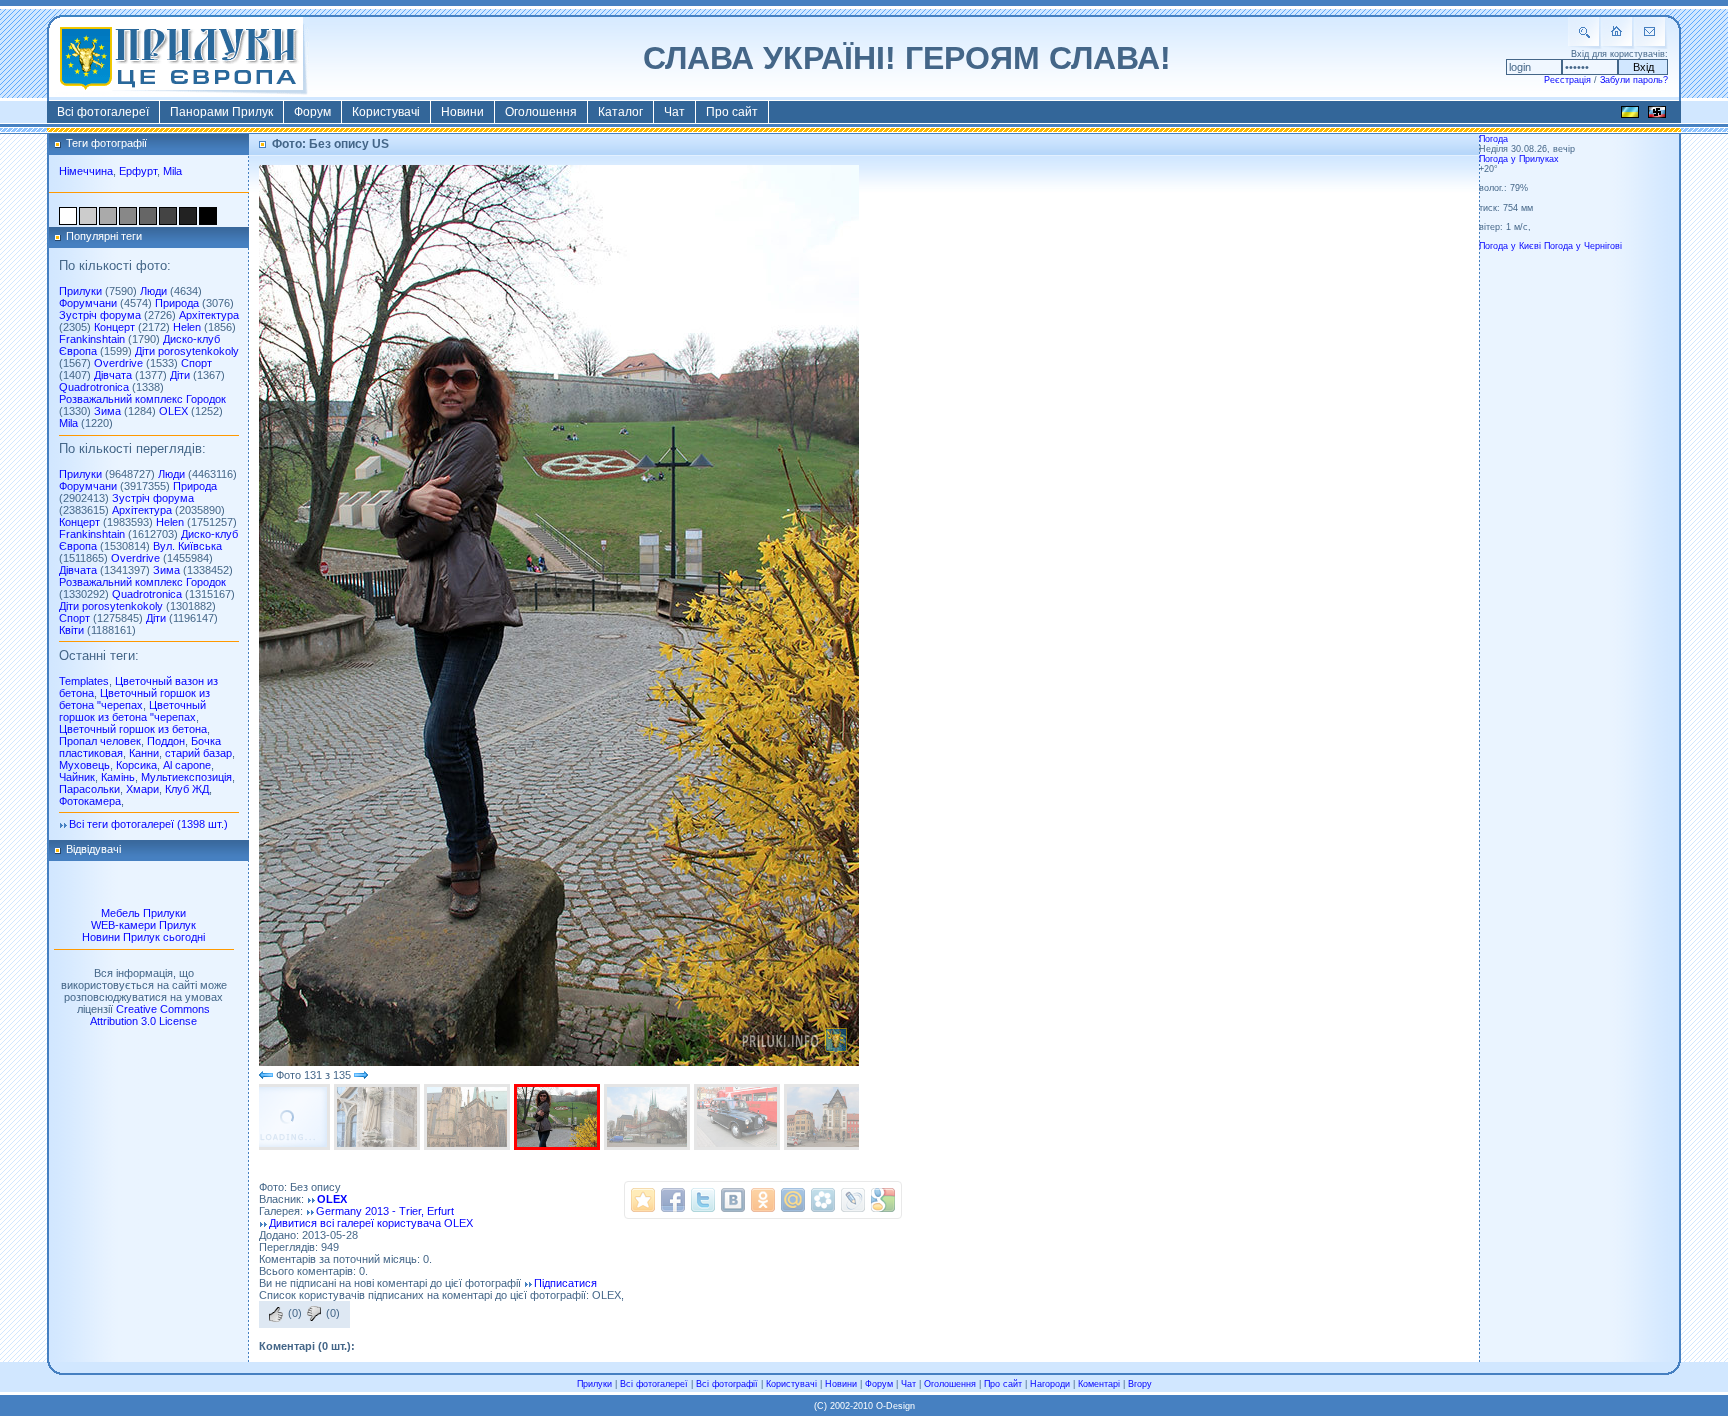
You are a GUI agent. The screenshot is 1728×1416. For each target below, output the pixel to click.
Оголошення (541, 112)
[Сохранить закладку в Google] (883, 1200)
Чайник (77, 777)
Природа (177, 303)
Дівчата (113, 375)
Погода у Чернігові (1583, 246)
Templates (84, 681)
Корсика (136, 765)
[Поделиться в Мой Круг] (823, 1200)
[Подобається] (276, 1314)
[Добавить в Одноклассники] (763, 1200)
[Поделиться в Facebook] (673, 1200)
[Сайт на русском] (1657, 115)
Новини (462, 112)
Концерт (114, 327)
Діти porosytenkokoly (187, 351)
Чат (674, 112)
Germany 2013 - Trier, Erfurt (385, 1211)
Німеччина (86, 171)
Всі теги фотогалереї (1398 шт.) (148, 824)
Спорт (196, 363)
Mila (172, 171)
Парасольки (89, 789)
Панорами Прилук (221, 112)
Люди (153, 291)
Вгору (1140, 1384)
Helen (187, 327)
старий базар (198, 753)
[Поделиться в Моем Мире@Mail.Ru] (793, 1200)
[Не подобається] (314, 1314)
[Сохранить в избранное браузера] (643, 1200)
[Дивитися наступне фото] (361, 1075)
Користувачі (386, 112)
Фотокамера (90, 801)
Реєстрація (1567, 80)
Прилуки (80, 291)
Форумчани (88, 303)
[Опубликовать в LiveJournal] (853, 1200)
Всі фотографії (727, 1384)
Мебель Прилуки (143, 913)
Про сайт (732, 112)
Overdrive (118, 363)
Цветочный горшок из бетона (133, 729)
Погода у (1519, 159)
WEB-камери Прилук (143, 925)
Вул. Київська (187, 546)
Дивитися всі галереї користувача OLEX (371, 1223)
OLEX (173, 411)
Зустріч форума (100, 315)
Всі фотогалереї (103, 112)
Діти (180, 375)
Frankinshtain (92, 339)
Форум (312, 112)
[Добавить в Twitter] (703, 1200)
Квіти (71, 630)
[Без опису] (289, 1117)
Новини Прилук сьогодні (143, 937)
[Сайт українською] (1630, 115)
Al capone (187, 765)
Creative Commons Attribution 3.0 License (150, 1015)
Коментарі (1099, 1384)
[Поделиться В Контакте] (733, 1200)
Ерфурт (138, 171)
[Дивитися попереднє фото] (266, 1075)
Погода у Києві (1510, 246)
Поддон (166, 741)
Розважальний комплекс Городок (142, 399)
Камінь (118, 777)
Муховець (84, 765)
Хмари (142, 789)
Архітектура (209, 315)
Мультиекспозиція (186, 777)
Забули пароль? (1634, 80)
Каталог (620, 112)
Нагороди (1050, 1384)
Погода (1493, 139)
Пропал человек (100, 741)
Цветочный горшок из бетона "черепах (134, 699)
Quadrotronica (94, 387)
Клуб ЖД (187, 789)
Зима (107, 411)
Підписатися (565, 1283)
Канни (144, 753)
